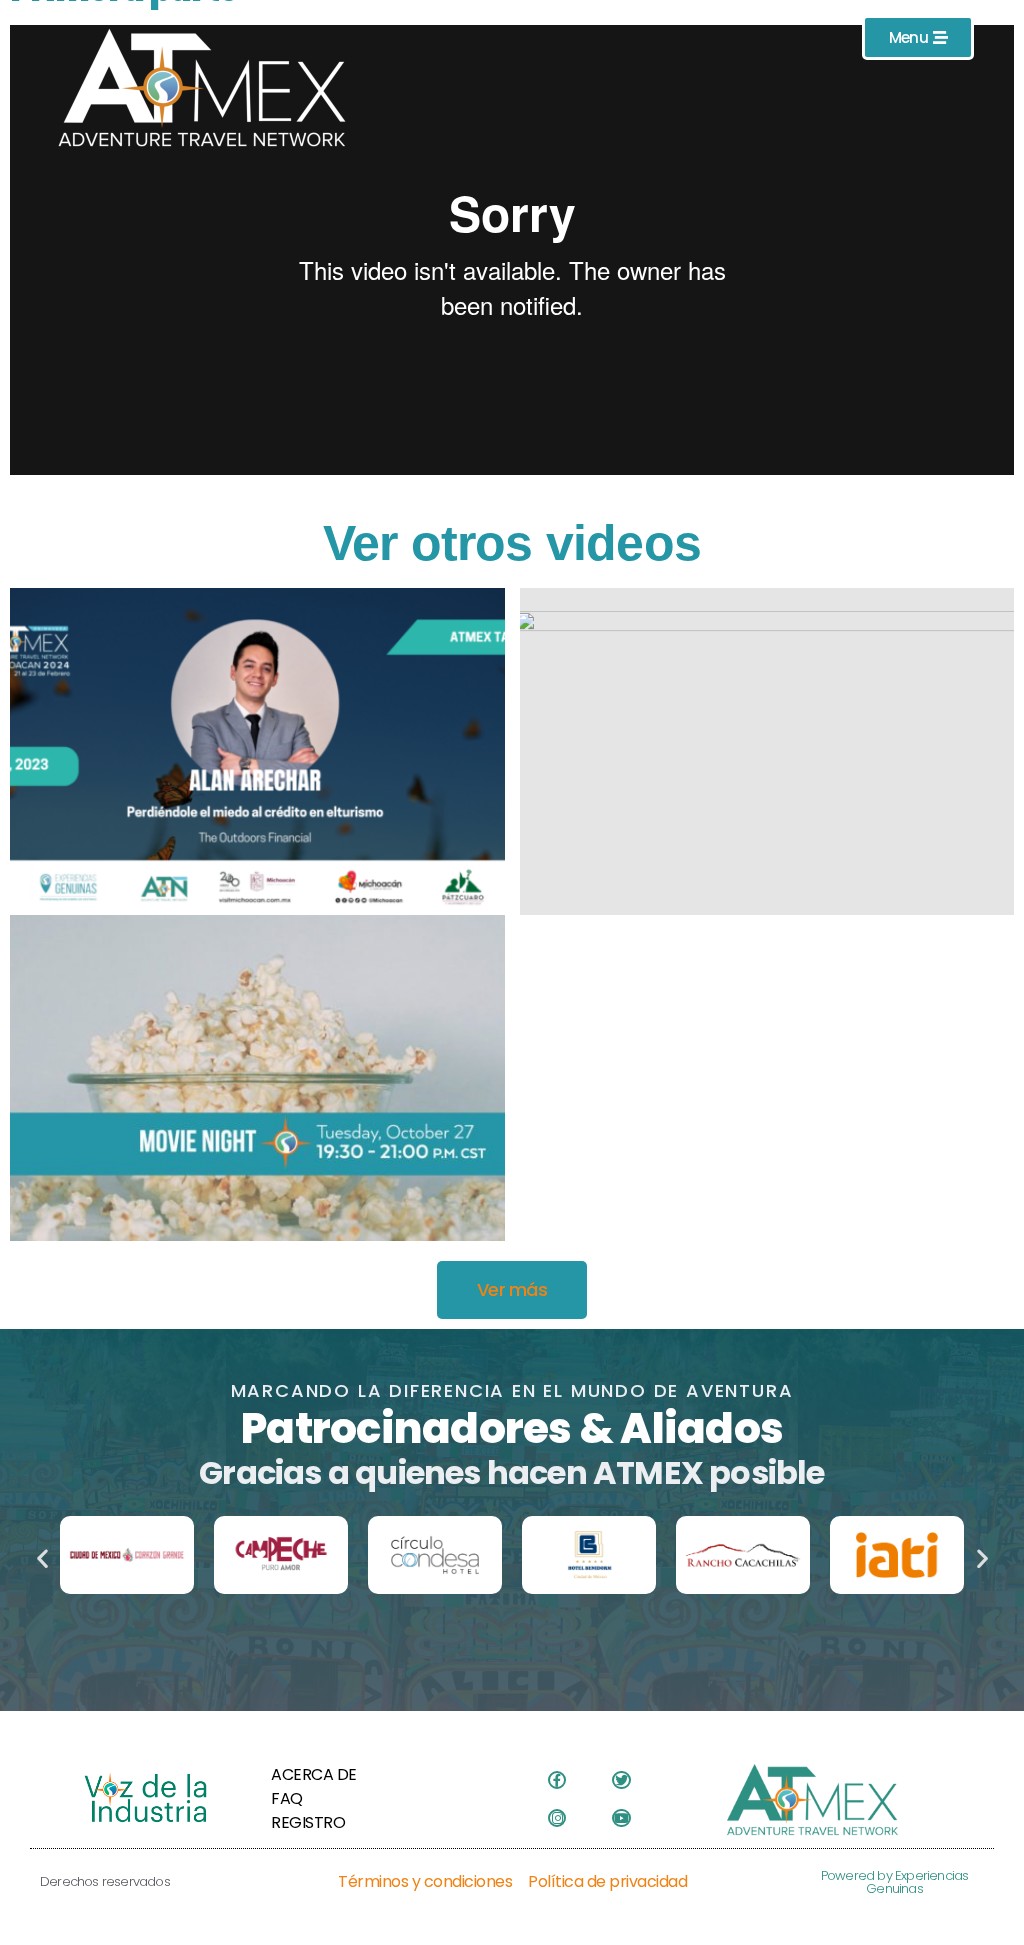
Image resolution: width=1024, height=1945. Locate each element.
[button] (42, 1558)
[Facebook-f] (557, 1780)
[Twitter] (621, 1780)
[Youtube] (621, 1818)
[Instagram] (557, 1818)
